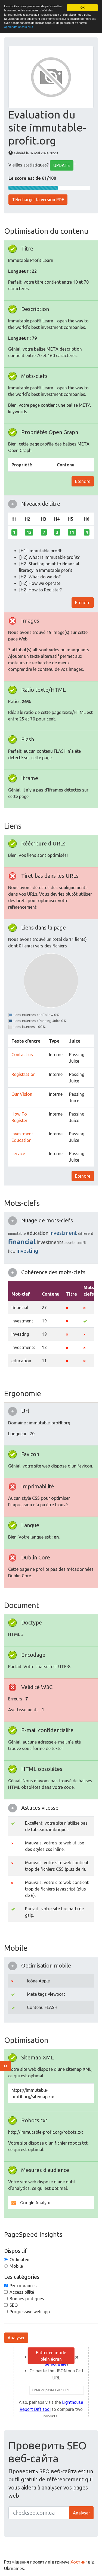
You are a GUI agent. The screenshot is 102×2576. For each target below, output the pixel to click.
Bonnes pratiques (27, 2299)
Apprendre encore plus (18, 27)
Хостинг (79, 2562)
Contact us (22, 1055)
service (18, 1154)
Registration (24, 1074)
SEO (14, 2305)
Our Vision (22, 1094)
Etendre (83, 481)
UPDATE (62, 165)
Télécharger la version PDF (38, 200)
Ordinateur (20, 2260)
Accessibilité (22, 2292)
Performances (23, 2286)
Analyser (16, 2338)
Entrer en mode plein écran (51, 2356)
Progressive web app (30, 2312)
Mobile (16, 2266)
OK (83, 7)
